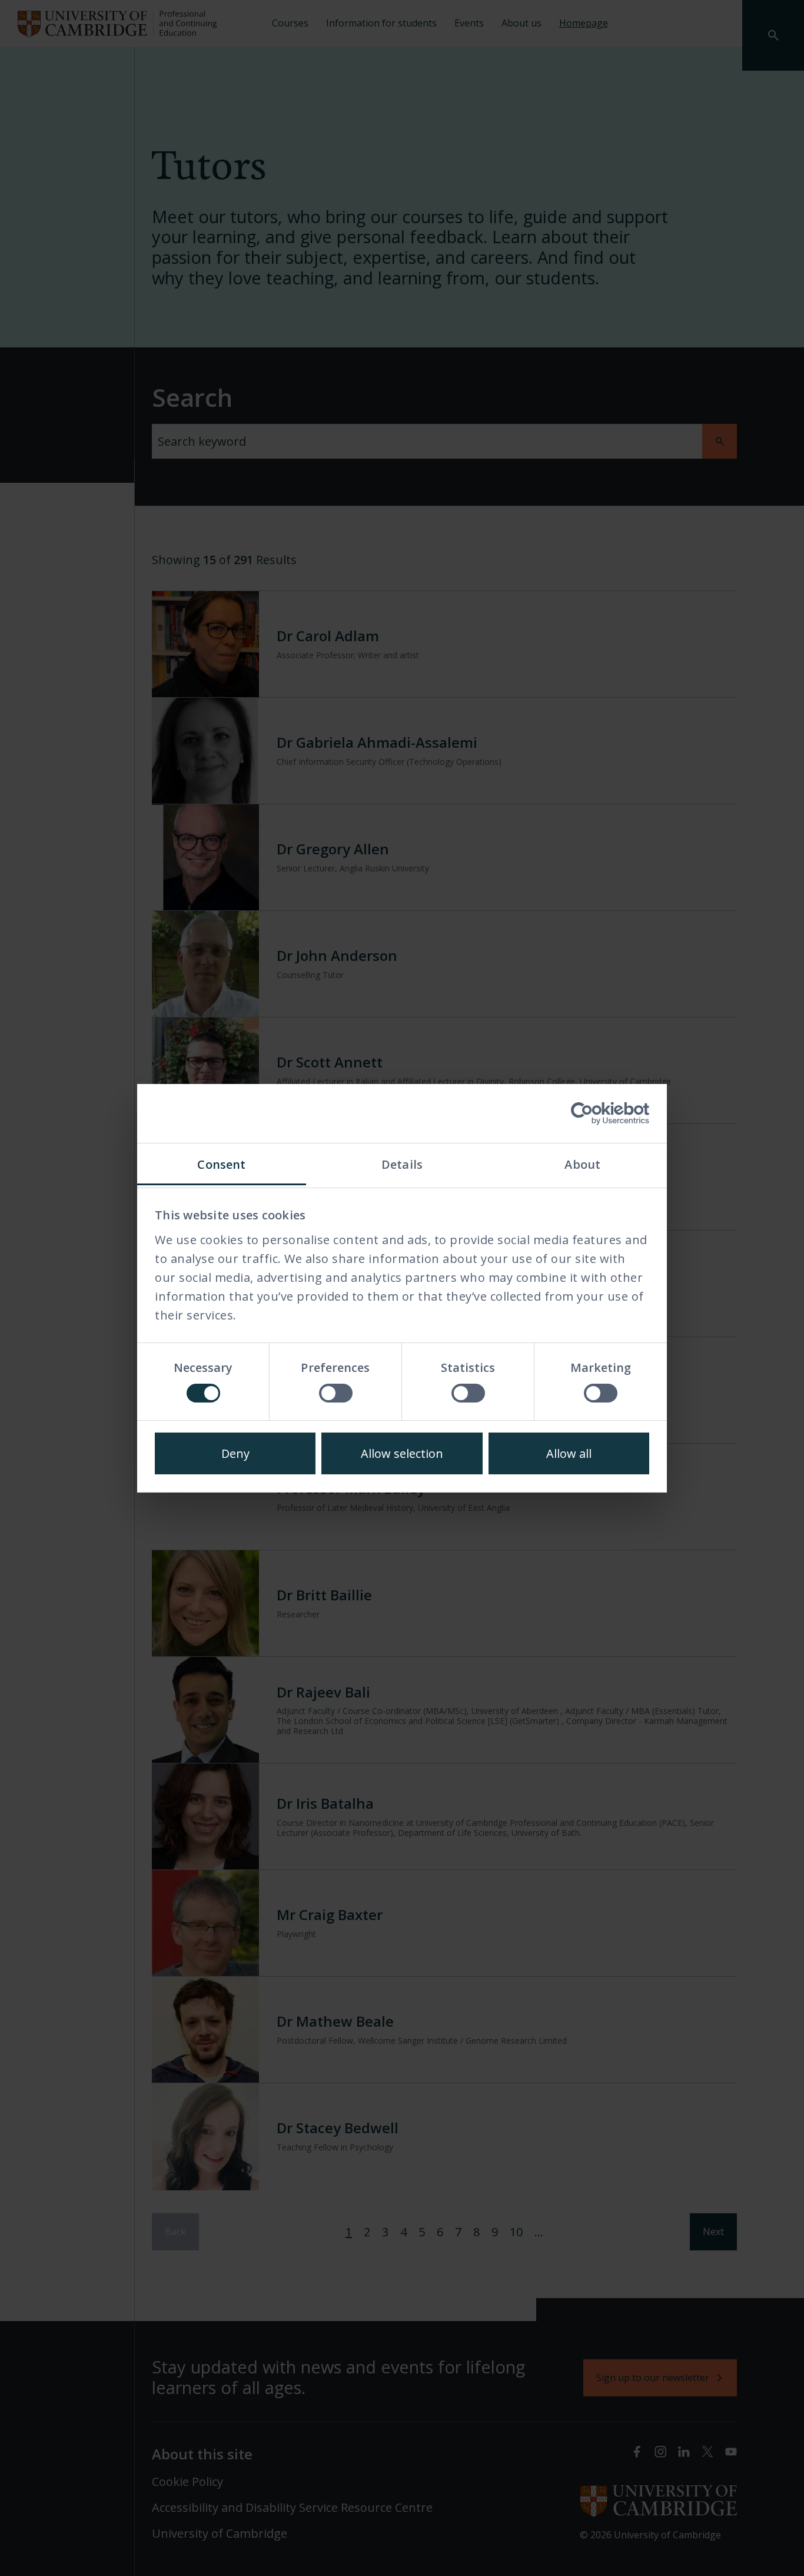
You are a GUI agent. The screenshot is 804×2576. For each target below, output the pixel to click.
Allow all (569, 1453)
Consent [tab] (221, 1164)
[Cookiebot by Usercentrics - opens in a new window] (598, 1113)
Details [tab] (402, 1164)
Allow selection (402, 1453)
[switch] (336, 1393)
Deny (235, 1453)
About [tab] (582, 1164)
